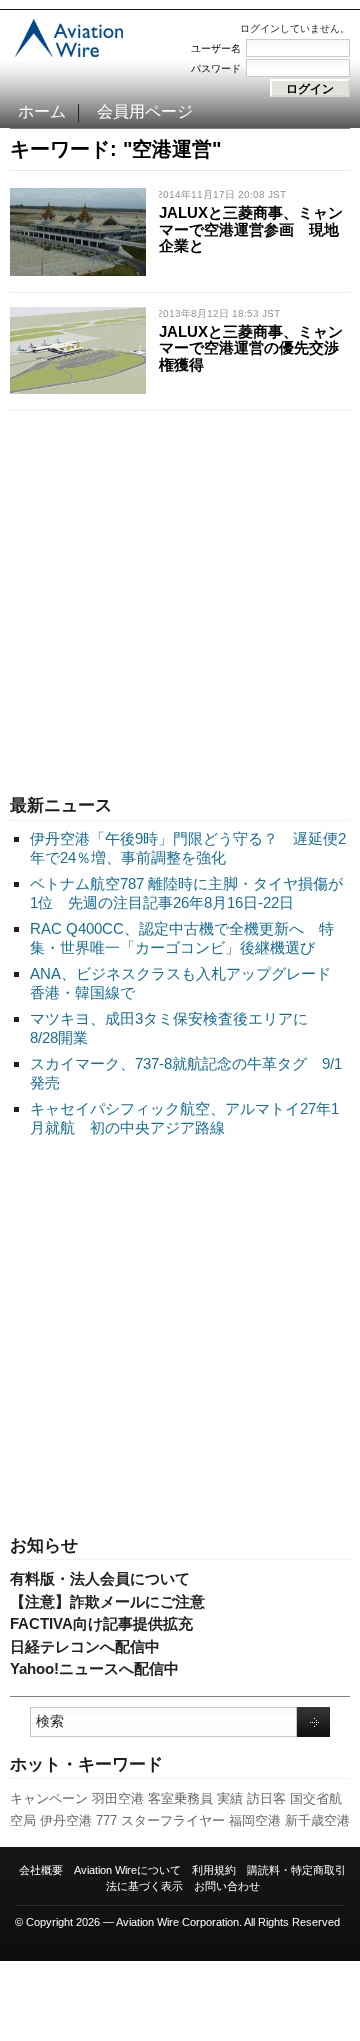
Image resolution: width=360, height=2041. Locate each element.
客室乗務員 (180, 1798)
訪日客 (266, 1798)
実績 (230, 1798)
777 (106, 1820)
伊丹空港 (66, 1820)
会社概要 (41, 1870)
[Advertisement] (180, 598)
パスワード (216, 68)
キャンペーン (49, 1798)
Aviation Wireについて (127, 1870)
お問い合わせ (227, 1886)
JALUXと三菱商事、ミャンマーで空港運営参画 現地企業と (251, 229)
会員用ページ (145, 111)
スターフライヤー (173, 1820)
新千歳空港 (317, 1820)
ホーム (42, 111)
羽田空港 (118, 1798)
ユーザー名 (216, 48)
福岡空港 (255, 1820)
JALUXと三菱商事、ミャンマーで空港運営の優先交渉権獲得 (251, 348)
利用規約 (214, 1870)
